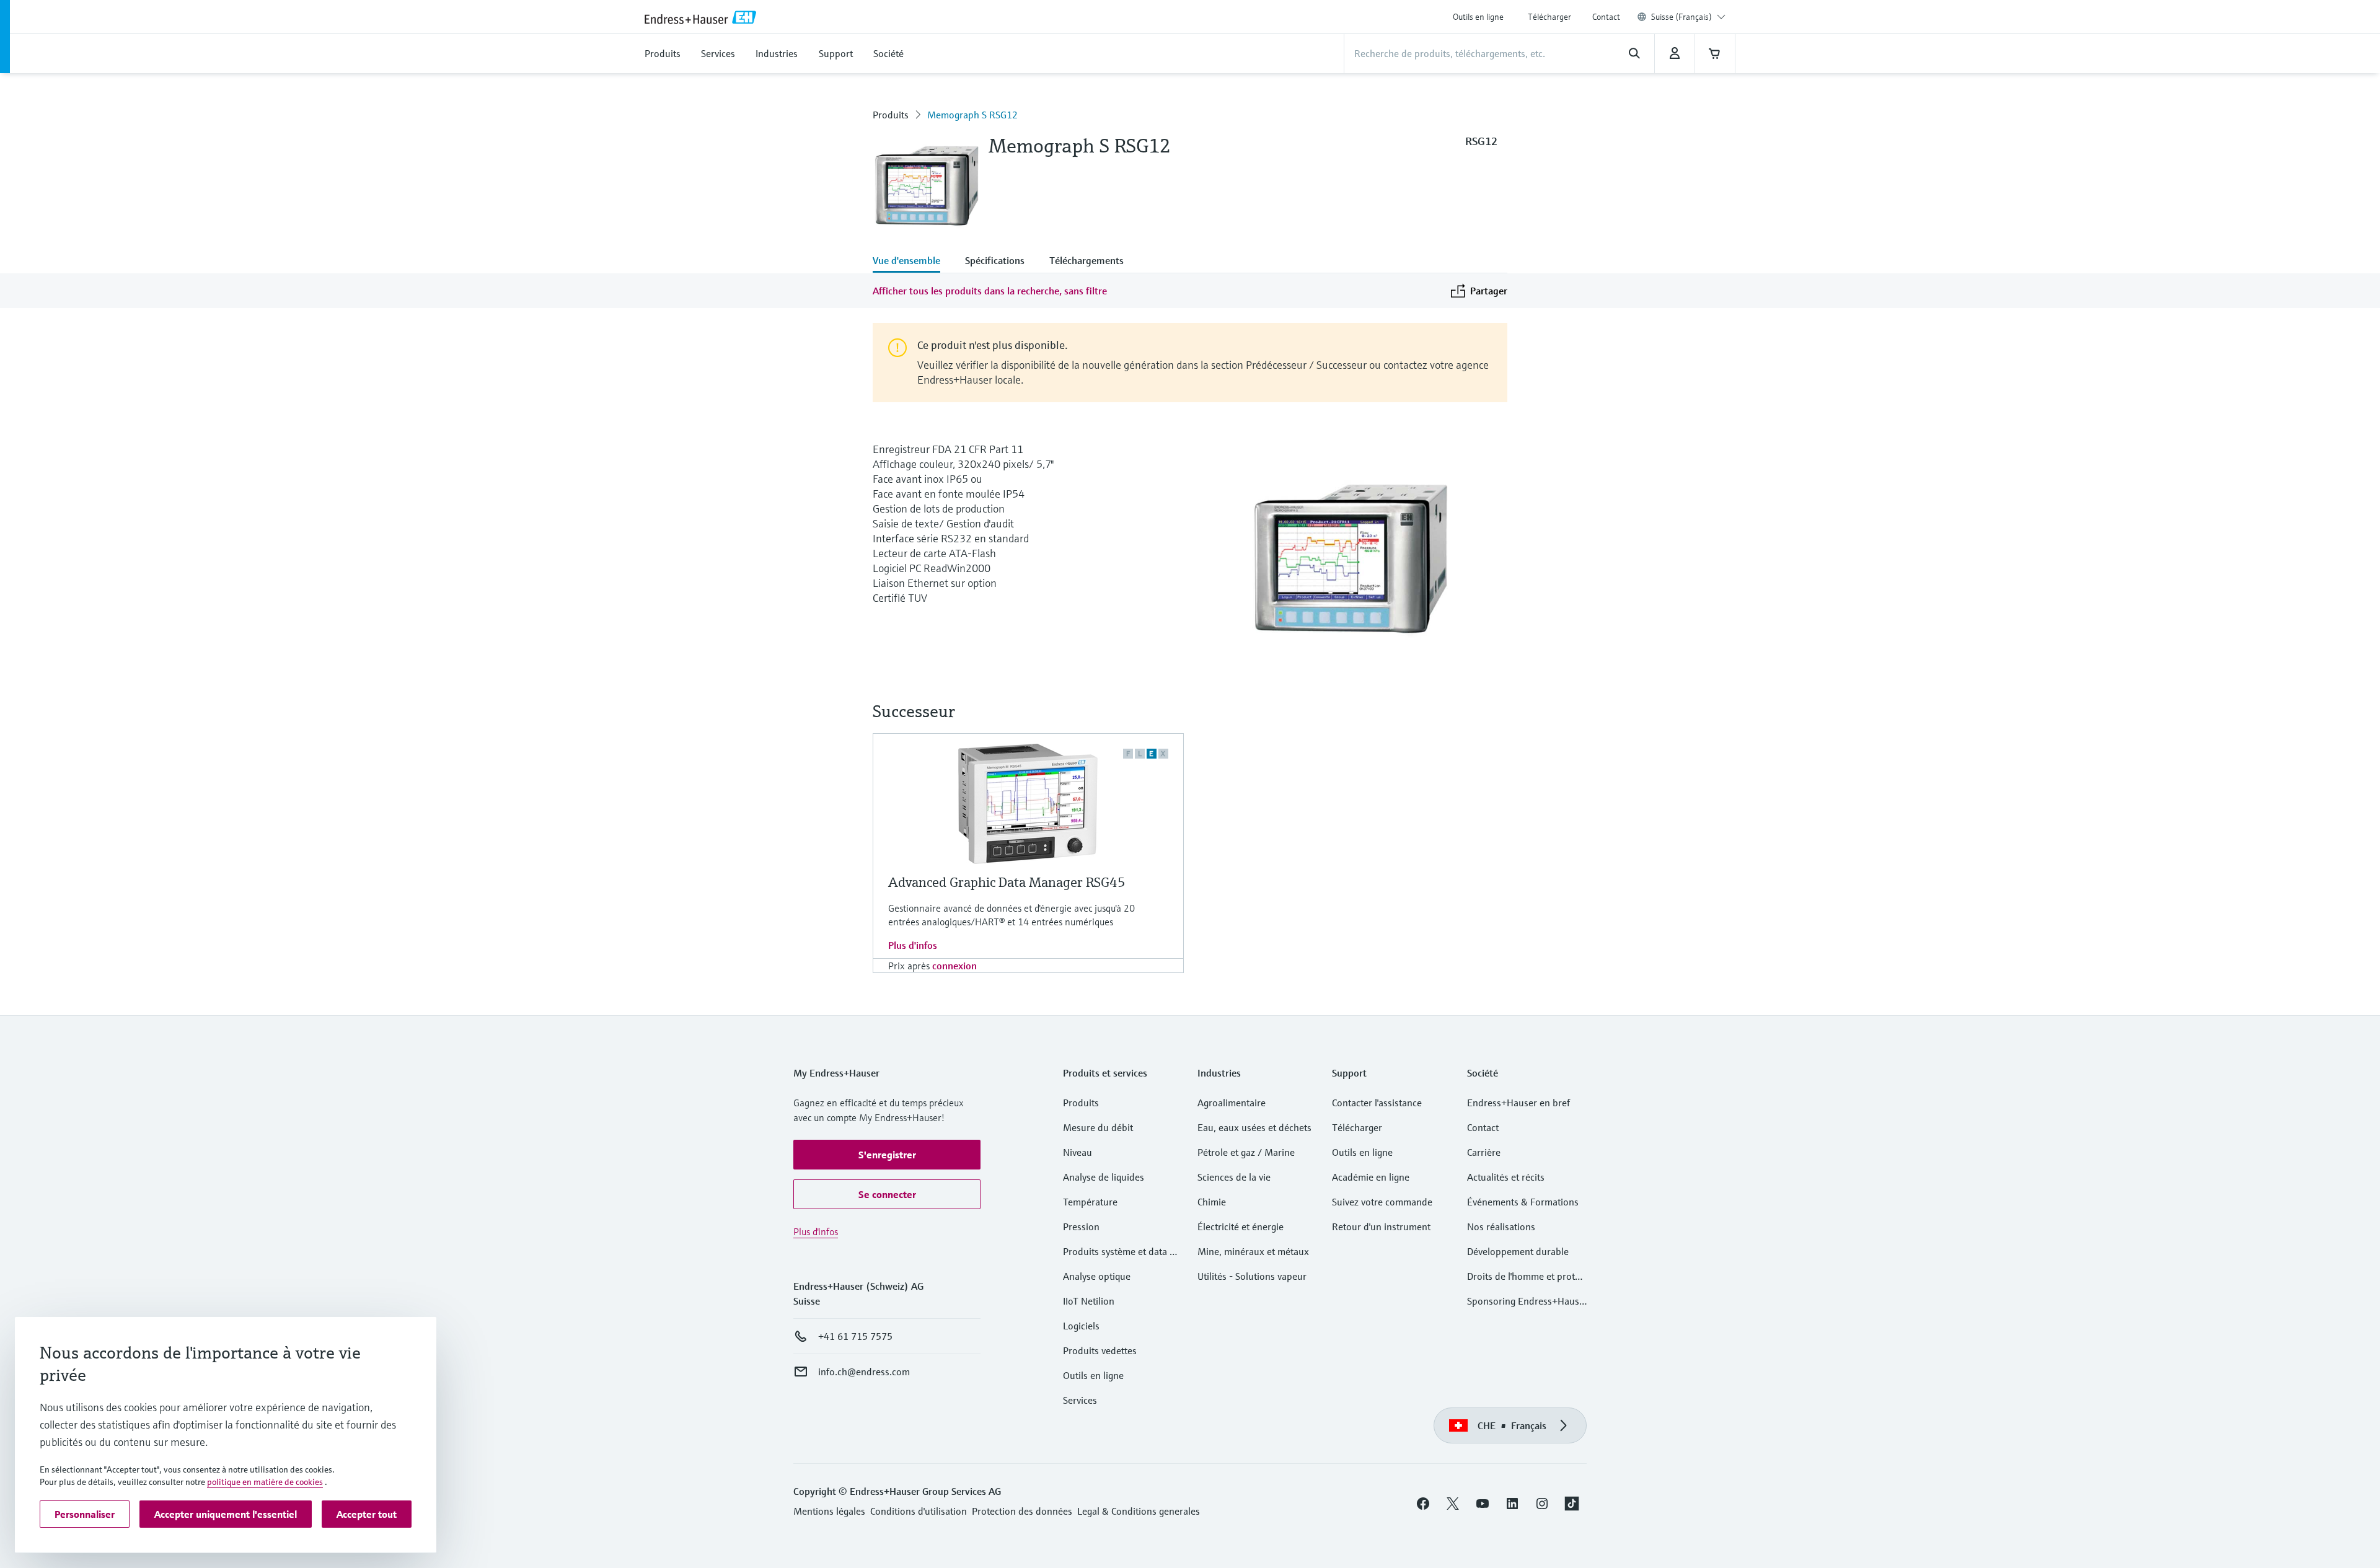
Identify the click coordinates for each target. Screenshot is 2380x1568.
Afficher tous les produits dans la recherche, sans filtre (990, 291)
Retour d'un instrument (1381, 1227)
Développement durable (1518, 1251)
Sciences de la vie (1234, 1177)
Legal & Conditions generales (1139, 1511)
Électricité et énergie (1241, 1227)
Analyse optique (1097, 1276)
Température (1090, 1202)
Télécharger (1549, 17)
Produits (891, 115)
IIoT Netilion (1089, 1301)
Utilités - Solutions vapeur (1252, 1276)
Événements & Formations (1523, 1202)
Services (1080, 1400)
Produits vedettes (1100, 1350)
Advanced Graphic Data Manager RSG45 (1007, 882)
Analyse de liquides (1104, 1177)
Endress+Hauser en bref (1518, 1103)
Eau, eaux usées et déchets (1254, 1127)
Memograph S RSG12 (972, 115)
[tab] (913, 262)
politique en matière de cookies (265, 1482)
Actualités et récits (1506, 1177)
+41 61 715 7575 (855, 1336)
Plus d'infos (913, 945)
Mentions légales (829, 1511)
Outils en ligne (1478, 17)
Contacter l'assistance (1377, 1103)
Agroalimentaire (1232, 1103)
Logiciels (1081, 1326)
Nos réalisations (1501, 1227)
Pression (1081, 1227)
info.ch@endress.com (864, 1372)
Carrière (1484, 1152)
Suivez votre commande (1382, 1202)
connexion (954, 966)
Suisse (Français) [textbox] (1681, 17)
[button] (887, 1155)
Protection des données (1022, 1511)
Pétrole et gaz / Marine (1246, 1152)
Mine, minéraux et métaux (1253, 1251)
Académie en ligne (1371, 1177)
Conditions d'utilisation (919, 1511)
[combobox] (1688, 17)
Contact (1606, 17)
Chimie (1212, 1202)
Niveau (1078, 1152)
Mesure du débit (1098, 1127)
